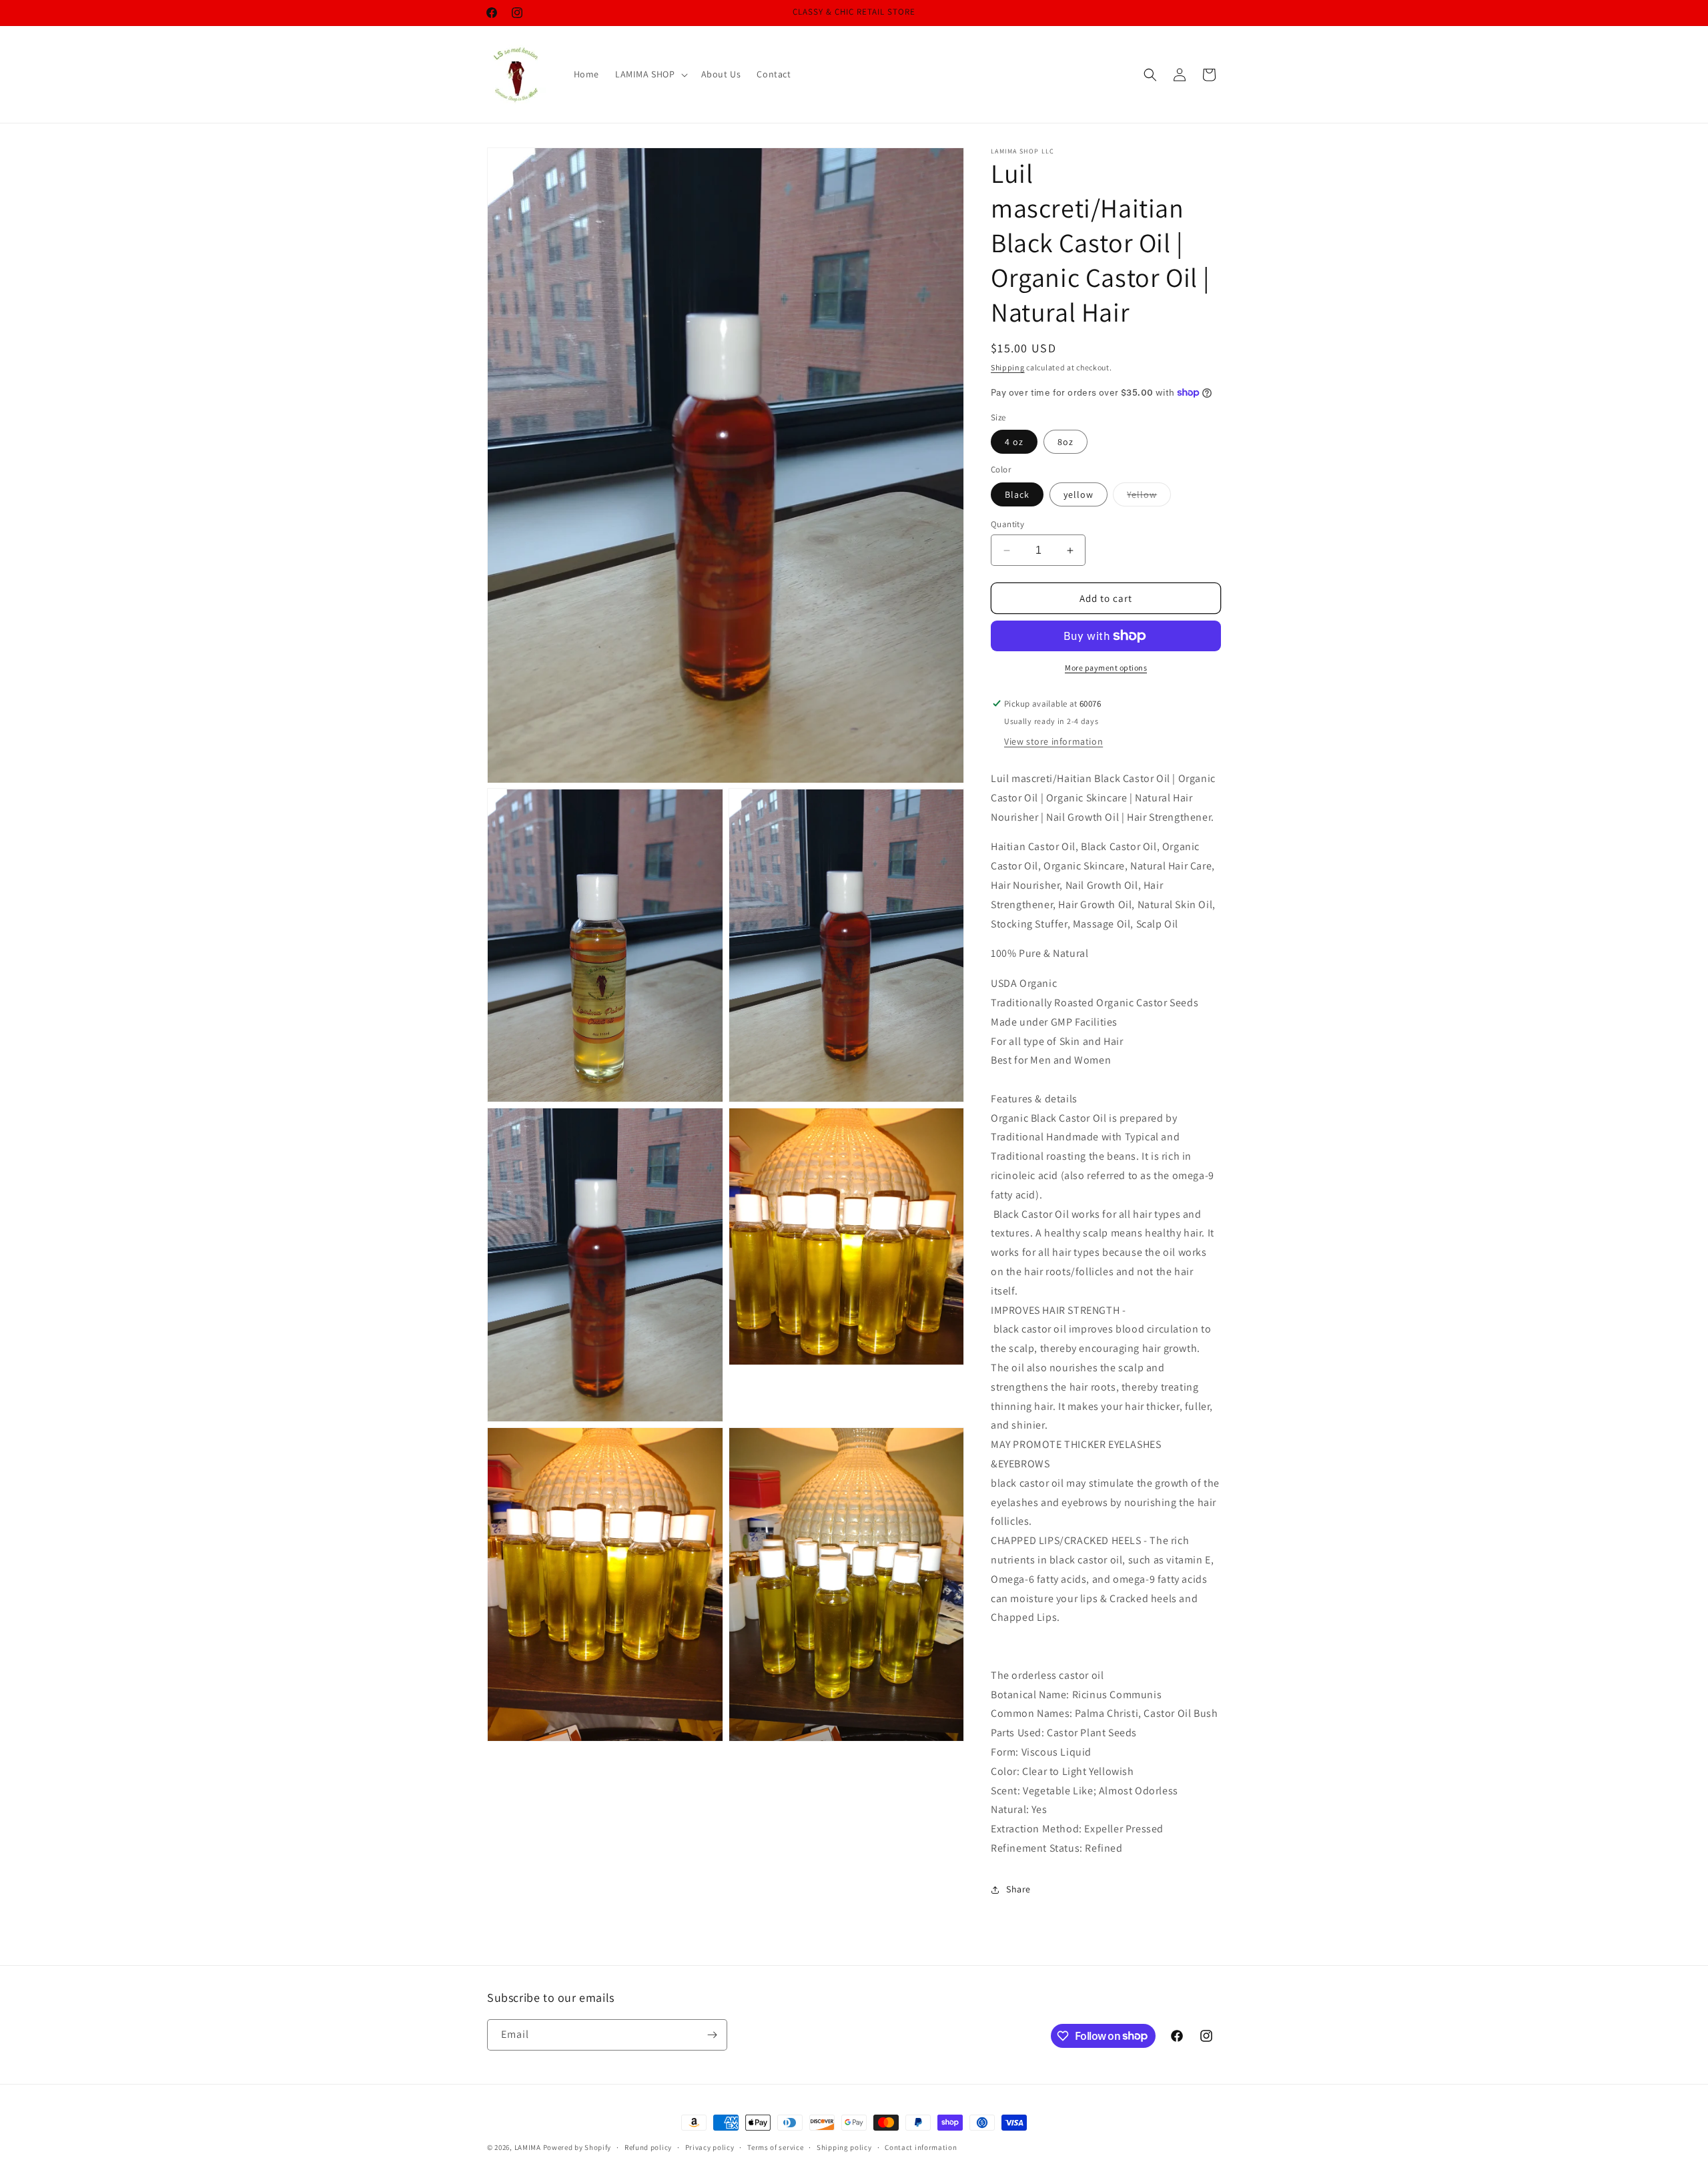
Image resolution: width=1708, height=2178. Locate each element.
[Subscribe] (712, 2035)
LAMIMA (528, 2147)
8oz (1065, 442)
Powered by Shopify (577, 2147)
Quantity (1007, 524)
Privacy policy (710, 2147)
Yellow (1149, 497)
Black (1017, 494)
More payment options (1106, 668)
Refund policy (648, 2147)
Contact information (921, 2147)
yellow (1079, 494)
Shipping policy (844, 2147)
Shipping (1008, 367)
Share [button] (1018, 1889)
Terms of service (775, 2147)
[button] (650, 74)
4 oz (1014, 442)
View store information (1053, 741)
